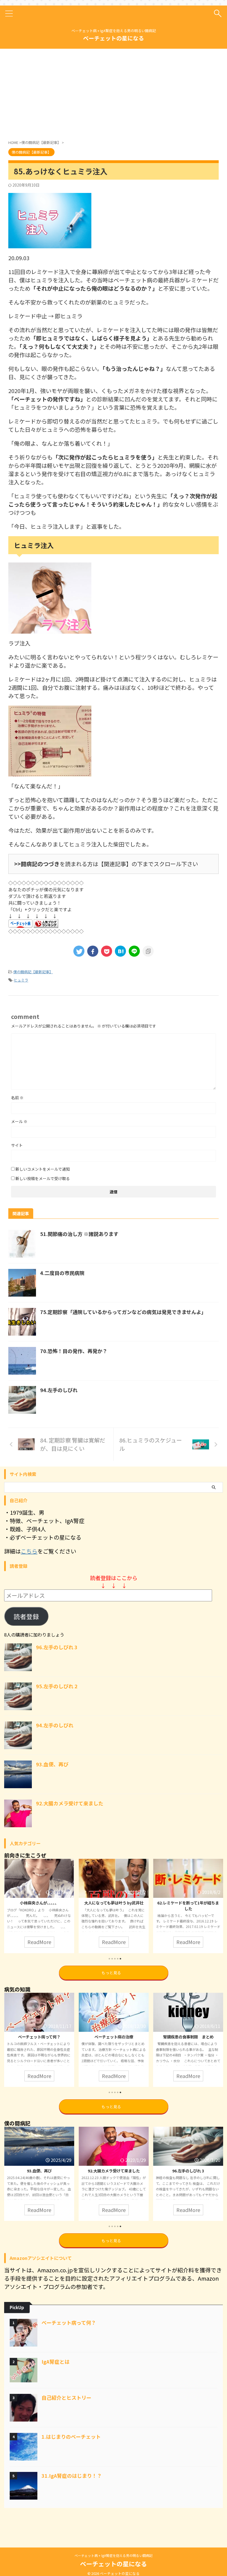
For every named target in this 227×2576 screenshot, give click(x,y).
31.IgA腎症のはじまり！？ (72, 2476)
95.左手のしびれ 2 (57, 1686)
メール (19, 1121)
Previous (9, 1904)
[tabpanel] (39, 1906)
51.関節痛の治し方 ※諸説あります (79, 1234)
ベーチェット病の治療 (39, 2037)
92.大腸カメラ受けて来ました (70, 1803)
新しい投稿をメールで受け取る (43, 1178)
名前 (17, 1098)
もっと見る (111, 1973)
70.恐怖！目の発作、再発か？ (74, 1351)
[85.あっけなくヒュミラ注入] (120, 951)
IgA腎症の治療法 (188, 2037)
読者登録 (26, 1616)
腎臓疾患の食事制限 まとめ (114, 2037)
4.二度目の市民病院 (62, 1273)
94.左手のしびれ (59, 1390)
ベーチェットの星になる (114, 38)
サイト (17, 1145)
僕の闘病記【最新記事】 (33, 972)
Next (218, 1904)
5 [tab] (120, 1959)
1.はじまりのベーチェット (71, 2436)
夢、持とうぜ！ (188, 1903)
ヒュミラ (21, 980)
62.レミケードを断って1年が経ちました (114, 1905)
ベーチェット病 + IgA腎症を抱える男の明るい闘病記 (114, 2555)
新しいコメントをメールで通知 (43, 1169)
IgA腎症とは (56, 2361)
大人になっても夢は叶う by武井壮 (39, 1903)
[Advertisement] (55, 93)
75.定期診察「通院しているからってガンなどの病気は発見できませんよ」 (123, 1312)
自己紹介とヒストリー (66, 2397)
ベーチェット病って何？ (69, 2322)
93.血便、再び (52, 1764)
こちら (29, 1551)
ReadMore (39, 1942)
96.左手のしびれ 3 (57, 1647)
